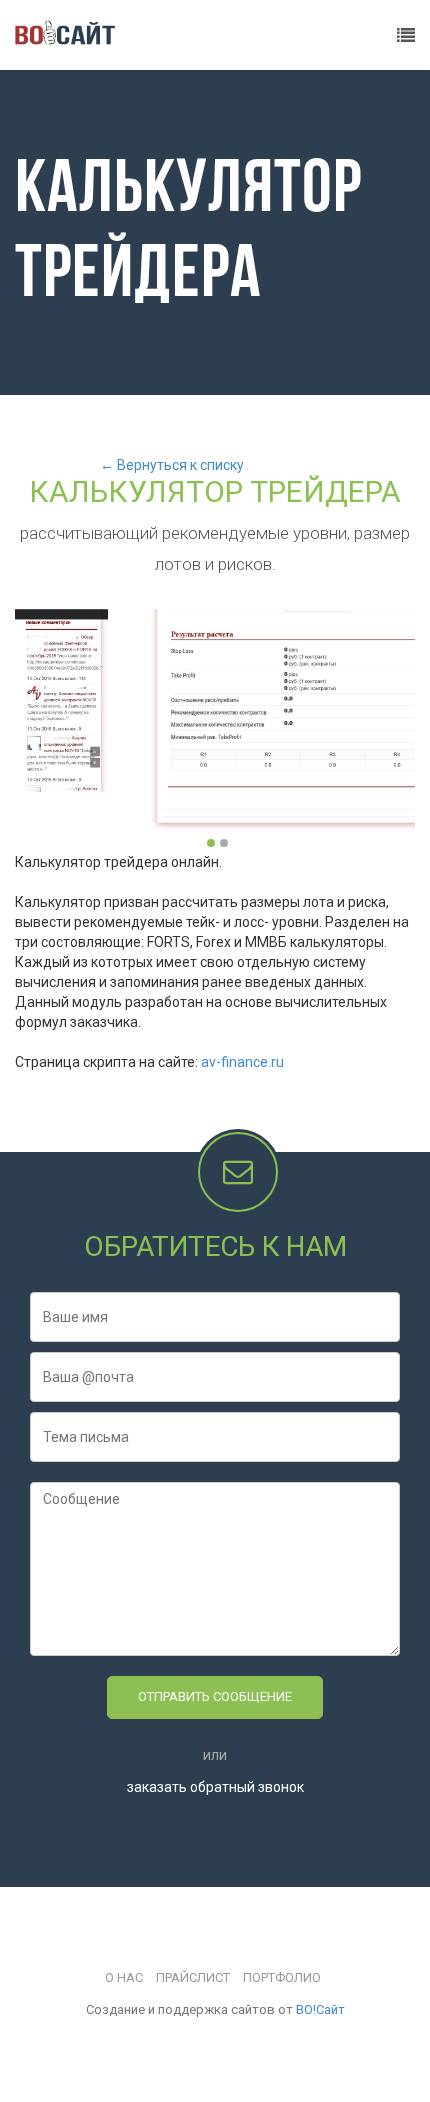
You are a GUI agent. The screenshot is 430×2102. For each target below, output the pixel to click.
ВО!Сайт (320, 2009)
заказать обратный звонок (215, 1787)
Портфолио (282, 1977)
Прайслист (193, 1977)
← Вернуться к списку (172, 465)
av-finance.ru (242, 1062)
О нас (124, 1977)
